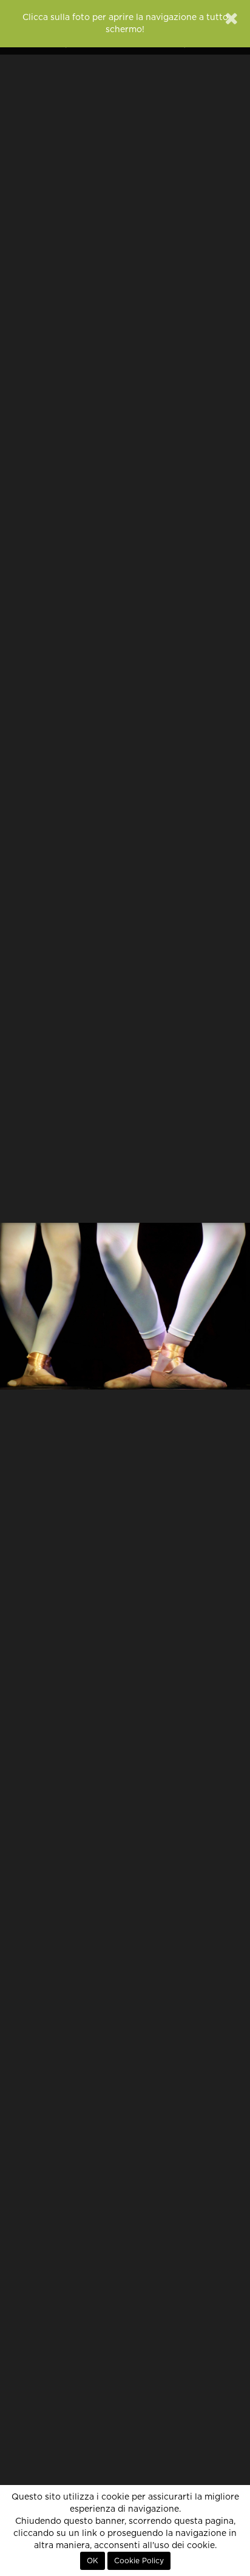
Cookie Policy (139, 2561)
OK (93, 2561)
